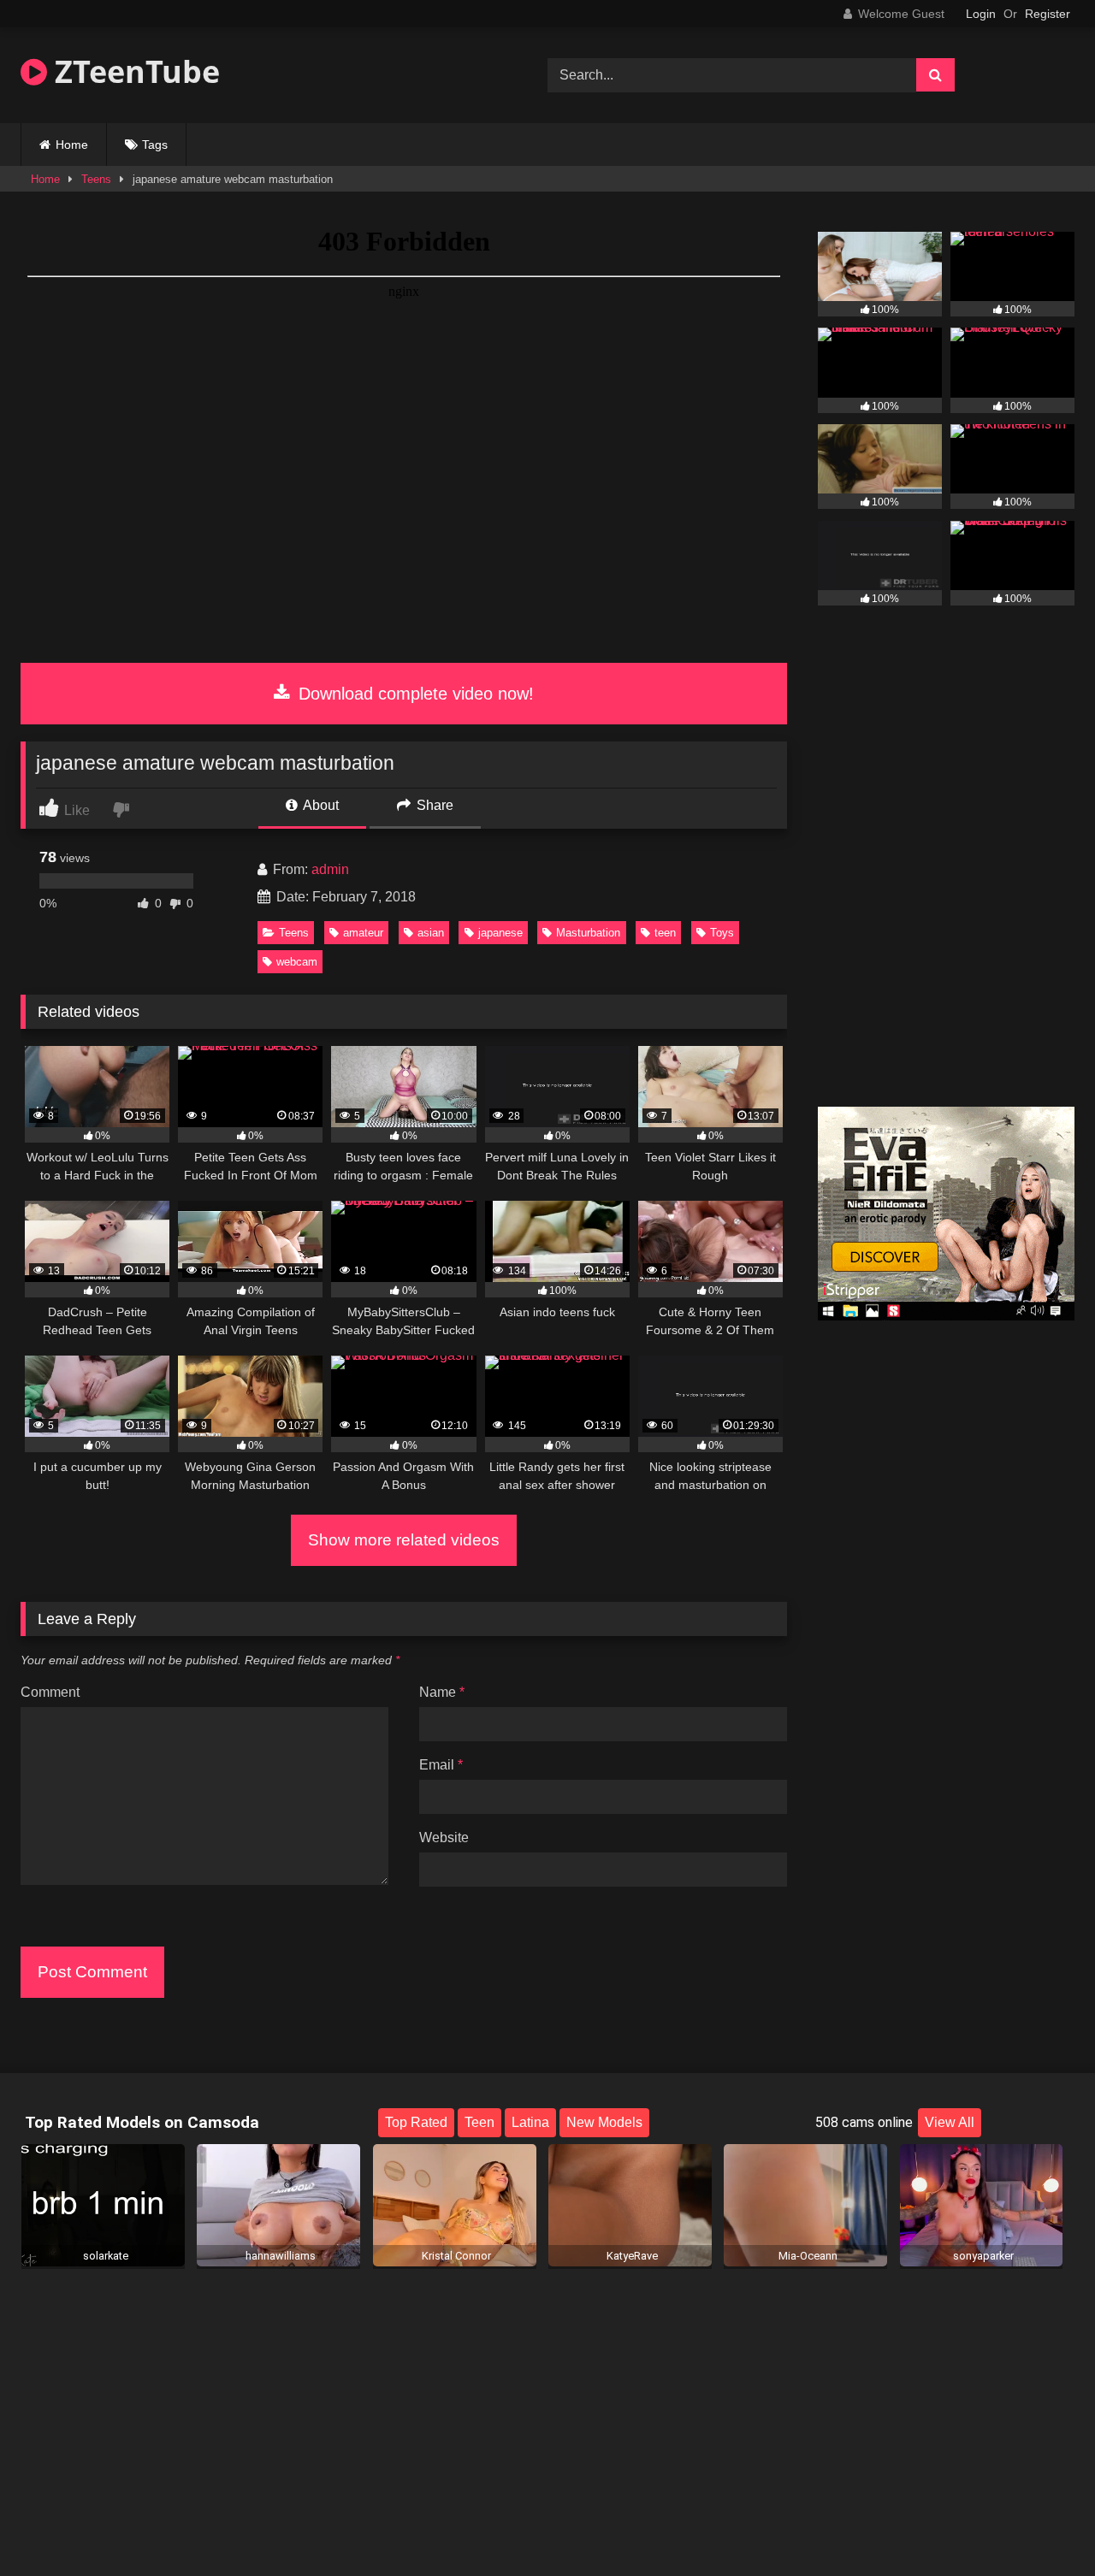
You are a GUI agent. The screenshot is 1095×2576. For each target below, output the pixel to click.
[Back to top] (1042, 2525)
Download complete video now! (414, 694)
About (320, 805)
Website (444, 1837)
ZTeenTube (133, 71)
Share (433, 805)
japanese (500, 933)
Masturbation (588, 933)
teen (665, 933)
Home (72, 145)
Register (1048, 14)
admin (330, 869)
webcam (297, 962)
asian (431, 933)
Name (442, 1692)
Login (981, 14)
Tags (155, 145)
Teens (96, 179)
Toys (722, 933)
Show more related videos (404, 1540)
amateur (363, 933)
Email (441, 1765)
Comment (50, 1692)
